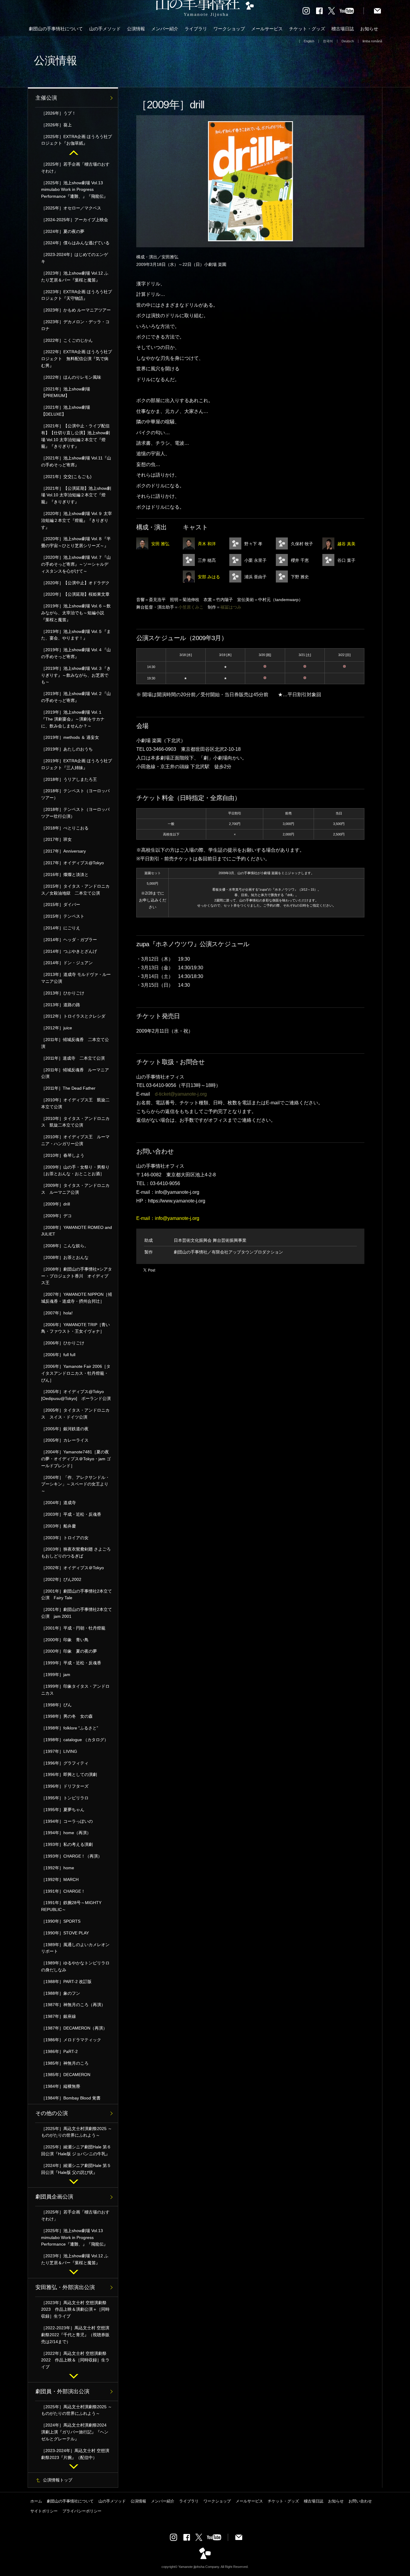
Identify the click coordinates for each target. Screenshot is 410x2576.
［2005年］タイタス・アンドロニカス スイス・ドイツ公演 (75, 1414)
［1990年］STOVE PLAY (65, 1933)
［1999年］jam (56, 1675)
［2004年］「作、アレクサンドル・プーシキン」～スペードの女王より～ (75, 1484)
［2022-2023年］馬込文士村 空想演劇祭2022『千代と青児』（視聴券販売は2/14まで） (75, 2335)
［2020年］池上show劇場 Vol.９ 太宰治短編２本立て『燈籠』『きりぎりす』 (77, 520)
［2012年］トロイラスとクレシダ (73, 1016)
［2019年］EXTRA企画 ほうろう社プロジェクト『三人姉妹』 (77, 764)
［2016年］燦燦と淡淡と (65, 874)
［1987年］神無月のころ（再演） (73, 2005)
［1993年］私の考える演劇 (67, 1844)
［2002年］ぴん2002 (61, 1579)
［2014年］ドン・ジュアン (67, 963)
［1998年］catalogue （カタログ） (75, 1740)
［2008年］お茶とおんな (65, 1257)
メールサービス (267, 29)
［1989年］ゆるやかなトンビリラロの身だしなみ (75, 1966)
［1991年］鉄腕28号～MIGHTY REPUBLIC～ (71, 1906)
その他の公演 (52, 2113)
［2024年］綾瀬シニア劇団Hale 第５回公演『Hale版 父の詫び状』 (76, 2169)
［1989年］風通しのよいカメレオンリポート (75, 1948)
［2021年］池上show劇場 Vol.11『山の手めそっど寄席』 (76, 461)
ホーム (36, 2501)
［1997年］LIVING (59, 1751)
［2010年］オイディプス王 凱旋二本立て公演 (75, 1103)
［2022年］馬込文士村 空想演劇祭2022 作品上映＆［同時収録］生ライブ (75, 2360)
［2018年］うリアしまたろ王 (69, 779)
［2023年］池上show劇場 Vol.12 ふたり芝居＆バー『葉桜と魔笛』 (75, 277)
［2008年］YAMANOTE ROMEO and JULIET (77, 1231)
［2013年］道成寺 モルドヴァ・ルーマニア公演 (76, 978)
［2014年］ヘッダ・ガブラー (69, 940)
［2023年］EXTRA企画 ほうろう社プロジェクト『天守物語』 (77, 295)
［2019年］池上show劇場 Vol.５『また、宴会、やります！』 (76, 635)
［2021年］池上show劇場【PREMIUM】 (66, 392)
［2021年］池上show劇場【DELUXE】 (66, 411)
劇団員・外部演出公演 (62, 2391)
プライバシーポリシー (82, 2511)
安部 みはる (209, 577)
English (309, 41)
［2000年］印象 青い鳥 (65, 1640)
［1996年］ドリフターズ (65, 1786)
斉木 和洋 (207, 544)
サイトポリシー (44, 2511)
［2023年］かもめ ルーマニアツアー (76, 310)
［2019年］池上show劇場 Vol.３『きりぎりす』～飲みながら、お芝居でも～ (76, 675)
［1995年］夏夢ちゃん (63, 1810)
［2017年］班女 (56, 839)
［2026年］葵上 (56, 125)
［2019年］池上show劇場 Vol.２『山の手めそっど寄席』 (76, 697)
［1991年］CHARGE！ (63, 1891)
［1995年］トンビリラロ (65, 1798)
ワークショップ (229, 29)
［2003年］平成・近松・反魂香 (71, 1514)
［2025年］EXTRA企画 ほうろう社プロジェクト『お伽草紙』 (77, 140)
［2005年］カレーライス (65, 1440)
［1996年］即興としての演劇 (69, 1774)
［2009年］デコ (56, 1216)
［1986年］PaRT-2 (59, 2051)
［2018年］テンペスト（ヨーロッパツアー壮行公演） (75, 813)
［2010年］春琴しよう (63, 1155)
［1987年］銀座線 (59, 2016)
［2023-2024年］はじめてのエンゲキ (75, 258)
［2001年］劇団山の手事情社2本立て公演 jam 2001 (77, 1613)
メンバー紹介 (165, 29)
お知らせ (369, 29)
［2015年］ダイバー (61, 904)
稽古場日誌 (343, 29)
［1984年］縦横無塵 (61, 2086)
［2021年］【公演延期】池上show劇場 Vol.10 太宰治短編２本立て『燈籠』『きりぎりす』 (76, 495)
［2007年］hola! (57, 1313)
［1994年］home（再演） (66, 1833)
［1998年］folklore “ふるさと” (70, 1728)
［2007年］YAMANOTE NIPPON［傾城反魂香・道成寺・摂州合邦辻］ (77, 1298)
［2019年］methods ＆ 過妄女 (70, 737)
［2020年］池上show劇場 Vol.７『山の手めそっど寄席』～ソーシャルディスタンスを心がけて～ (76, 564)
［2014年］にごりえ (61, 928)
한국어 (328, 41)
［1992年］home (58, 1868)
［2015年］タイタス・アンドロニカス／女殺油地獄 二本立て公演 (75, 890)
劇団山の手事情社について (56, 29)
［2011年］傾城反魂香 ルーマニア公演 (75, 1073)
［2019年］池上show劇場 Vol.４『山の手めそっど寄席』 (76, 653)
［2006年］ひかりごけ (63, 1343)
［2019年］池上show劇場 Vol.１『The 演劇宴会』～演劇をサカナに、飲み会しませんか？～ (73, 719)
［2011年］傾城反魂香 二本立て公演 (75, 1043)
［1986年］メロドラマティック (71, 2040)
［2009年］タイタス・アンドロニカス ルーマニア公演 (75, 1189)
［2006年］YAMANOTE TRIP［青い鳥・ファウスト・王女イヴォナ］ (75, 1328)
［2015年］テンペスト (63, 916)
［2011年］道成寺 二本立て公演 (73, 1058)
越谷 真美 (346, 544)
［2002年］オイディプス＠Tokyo (72, 1568)
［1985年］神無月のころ (65, 2063)
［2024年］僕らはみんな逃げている (75, 243)
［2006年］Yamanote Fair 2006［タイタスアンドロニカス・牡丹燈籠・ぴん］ (76, 1373)
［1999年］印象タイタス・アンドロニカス (75, 1690)
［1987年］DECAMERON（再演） (74, 2028)
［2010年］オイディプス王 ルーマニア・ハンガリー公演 (75, 1140)
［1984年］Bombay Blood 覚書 (71, 2098)
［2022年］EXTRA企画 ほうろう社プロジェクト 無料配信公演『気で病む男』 (77, 359)
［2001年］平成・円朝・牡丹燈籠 (73, 1628)
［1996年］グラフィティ (65, 1763)
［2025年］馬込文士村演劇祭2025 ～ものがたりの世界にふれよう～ (77, 2132)
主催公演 (46, 98)
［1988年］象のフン (61, 1993)
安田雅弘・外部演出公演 (65, 2287)
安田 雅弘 (160, 544)
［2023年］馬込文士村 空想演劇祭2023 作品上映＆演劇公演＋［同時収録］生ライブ (75, 2310)
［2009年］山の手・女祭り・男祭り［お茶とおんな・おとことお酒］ (75, 1171)
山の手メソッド (105, 29)
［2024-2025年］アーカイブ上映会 (75, 220)
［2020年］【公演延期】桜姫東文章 (75, 594)
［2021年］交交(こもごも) (66, 477)
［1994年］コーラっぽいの (67, 1821)
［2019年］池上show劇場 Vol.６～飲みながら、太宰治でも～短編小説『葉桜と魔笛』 (76, 613)
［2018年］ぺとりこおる (65, 828)
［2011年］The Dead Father (68, 1088)
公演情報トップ (58, 2480)
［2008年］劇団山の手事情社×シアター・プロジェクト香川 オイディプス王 (77, 1276)
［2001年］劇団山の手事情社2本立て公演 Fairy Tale (77, 1595)
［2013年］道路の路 (61, 1005)
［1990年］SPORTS (61, 1921)
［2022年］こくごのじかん (67, 340)
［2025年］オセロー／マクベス (71, 208)
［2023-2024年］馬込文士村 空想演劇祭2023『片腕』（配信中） (75, 2454)
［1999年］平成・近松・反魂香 (73, 1663)
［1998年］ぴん (56, 1705)
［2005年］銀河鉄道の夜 (65, 1429)
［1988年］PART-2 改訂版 (66, 1982)
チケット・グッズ (307, 29)
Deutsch (348, 41)
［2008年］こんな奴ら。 (65, 1246)
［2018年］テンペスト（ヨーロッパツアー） (75, 794)
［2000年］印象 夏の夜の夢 (69, 1651)
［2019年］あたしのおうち (67, 749)
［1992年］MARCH (60, 1879)
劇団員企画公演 (54, 2197)
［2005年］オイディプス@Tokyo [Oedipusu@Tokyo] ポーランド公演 (76, 1395)
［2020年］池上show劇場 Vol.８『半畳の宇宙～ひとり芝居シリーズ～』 (76, 542)
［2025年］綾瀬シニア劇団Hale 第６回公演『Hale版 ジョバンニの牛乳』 (76, 2150)
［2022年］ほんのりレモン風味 (71, 377)
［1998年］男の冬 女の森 (67, 1716)
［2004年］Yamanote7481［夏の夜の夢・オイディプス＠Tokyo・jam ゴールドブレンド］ (76, 1459)
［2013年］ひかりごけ (63, 993)
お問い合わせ (360, 2501)
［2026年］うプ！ (59, 113)
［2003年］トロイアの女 (65, 1538)
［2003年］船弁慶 (59, 1526)
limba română (372, 41)
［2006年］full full (58, 1355)
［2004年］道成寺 (59, 1503)
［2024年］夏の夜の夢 (63, 231)
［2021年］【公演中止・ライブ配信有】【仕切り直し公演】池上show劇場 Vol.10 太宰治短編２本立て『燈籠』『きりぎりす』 (75, 436)
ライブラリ (196, 29)
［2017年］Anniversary (63, 851)
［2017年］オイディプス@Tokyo (72, 863)
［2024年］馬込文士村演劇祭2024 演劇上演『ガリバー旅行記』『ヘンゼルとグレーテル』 (76, 2432)
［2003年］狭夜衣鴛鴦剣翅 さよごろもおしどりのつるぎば (76, 1553)
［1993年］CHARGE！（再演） (72, 1856)
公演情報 (136, 29)
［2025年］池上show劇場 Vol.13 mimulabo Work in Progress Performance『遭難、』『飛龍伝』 (74, 190)
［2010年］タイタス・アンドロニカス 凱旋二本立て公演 (75, 1122)
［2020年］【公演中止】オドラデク (75, 583)
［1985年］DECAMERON (66, 2075)
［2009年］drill (56, 1204)
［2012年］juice (57, 1028)
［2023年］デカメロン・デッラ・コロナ (75, 325)
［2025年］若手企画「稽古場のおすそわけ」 (75, 168)
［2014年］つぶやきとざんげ (69, 951)
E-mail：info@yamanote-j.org (168, 1218)
